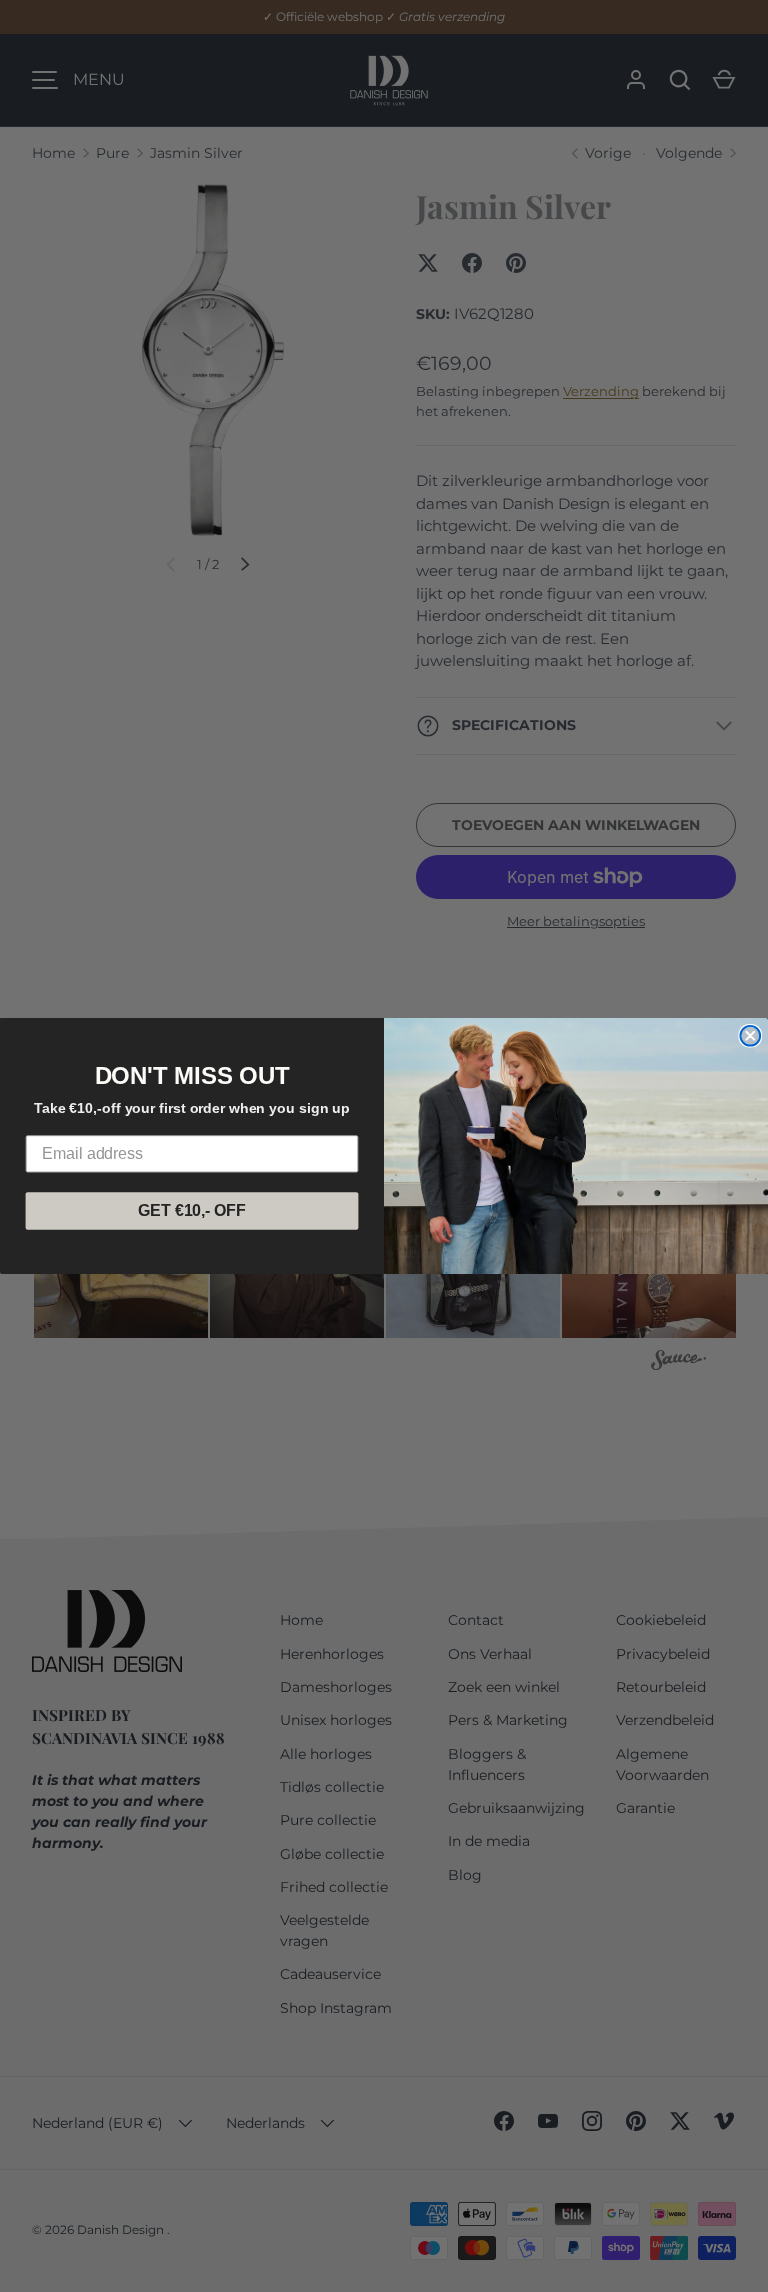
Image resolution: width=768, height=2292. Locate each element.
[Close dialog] (750, 1036)
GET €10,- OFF (191, 1210)
